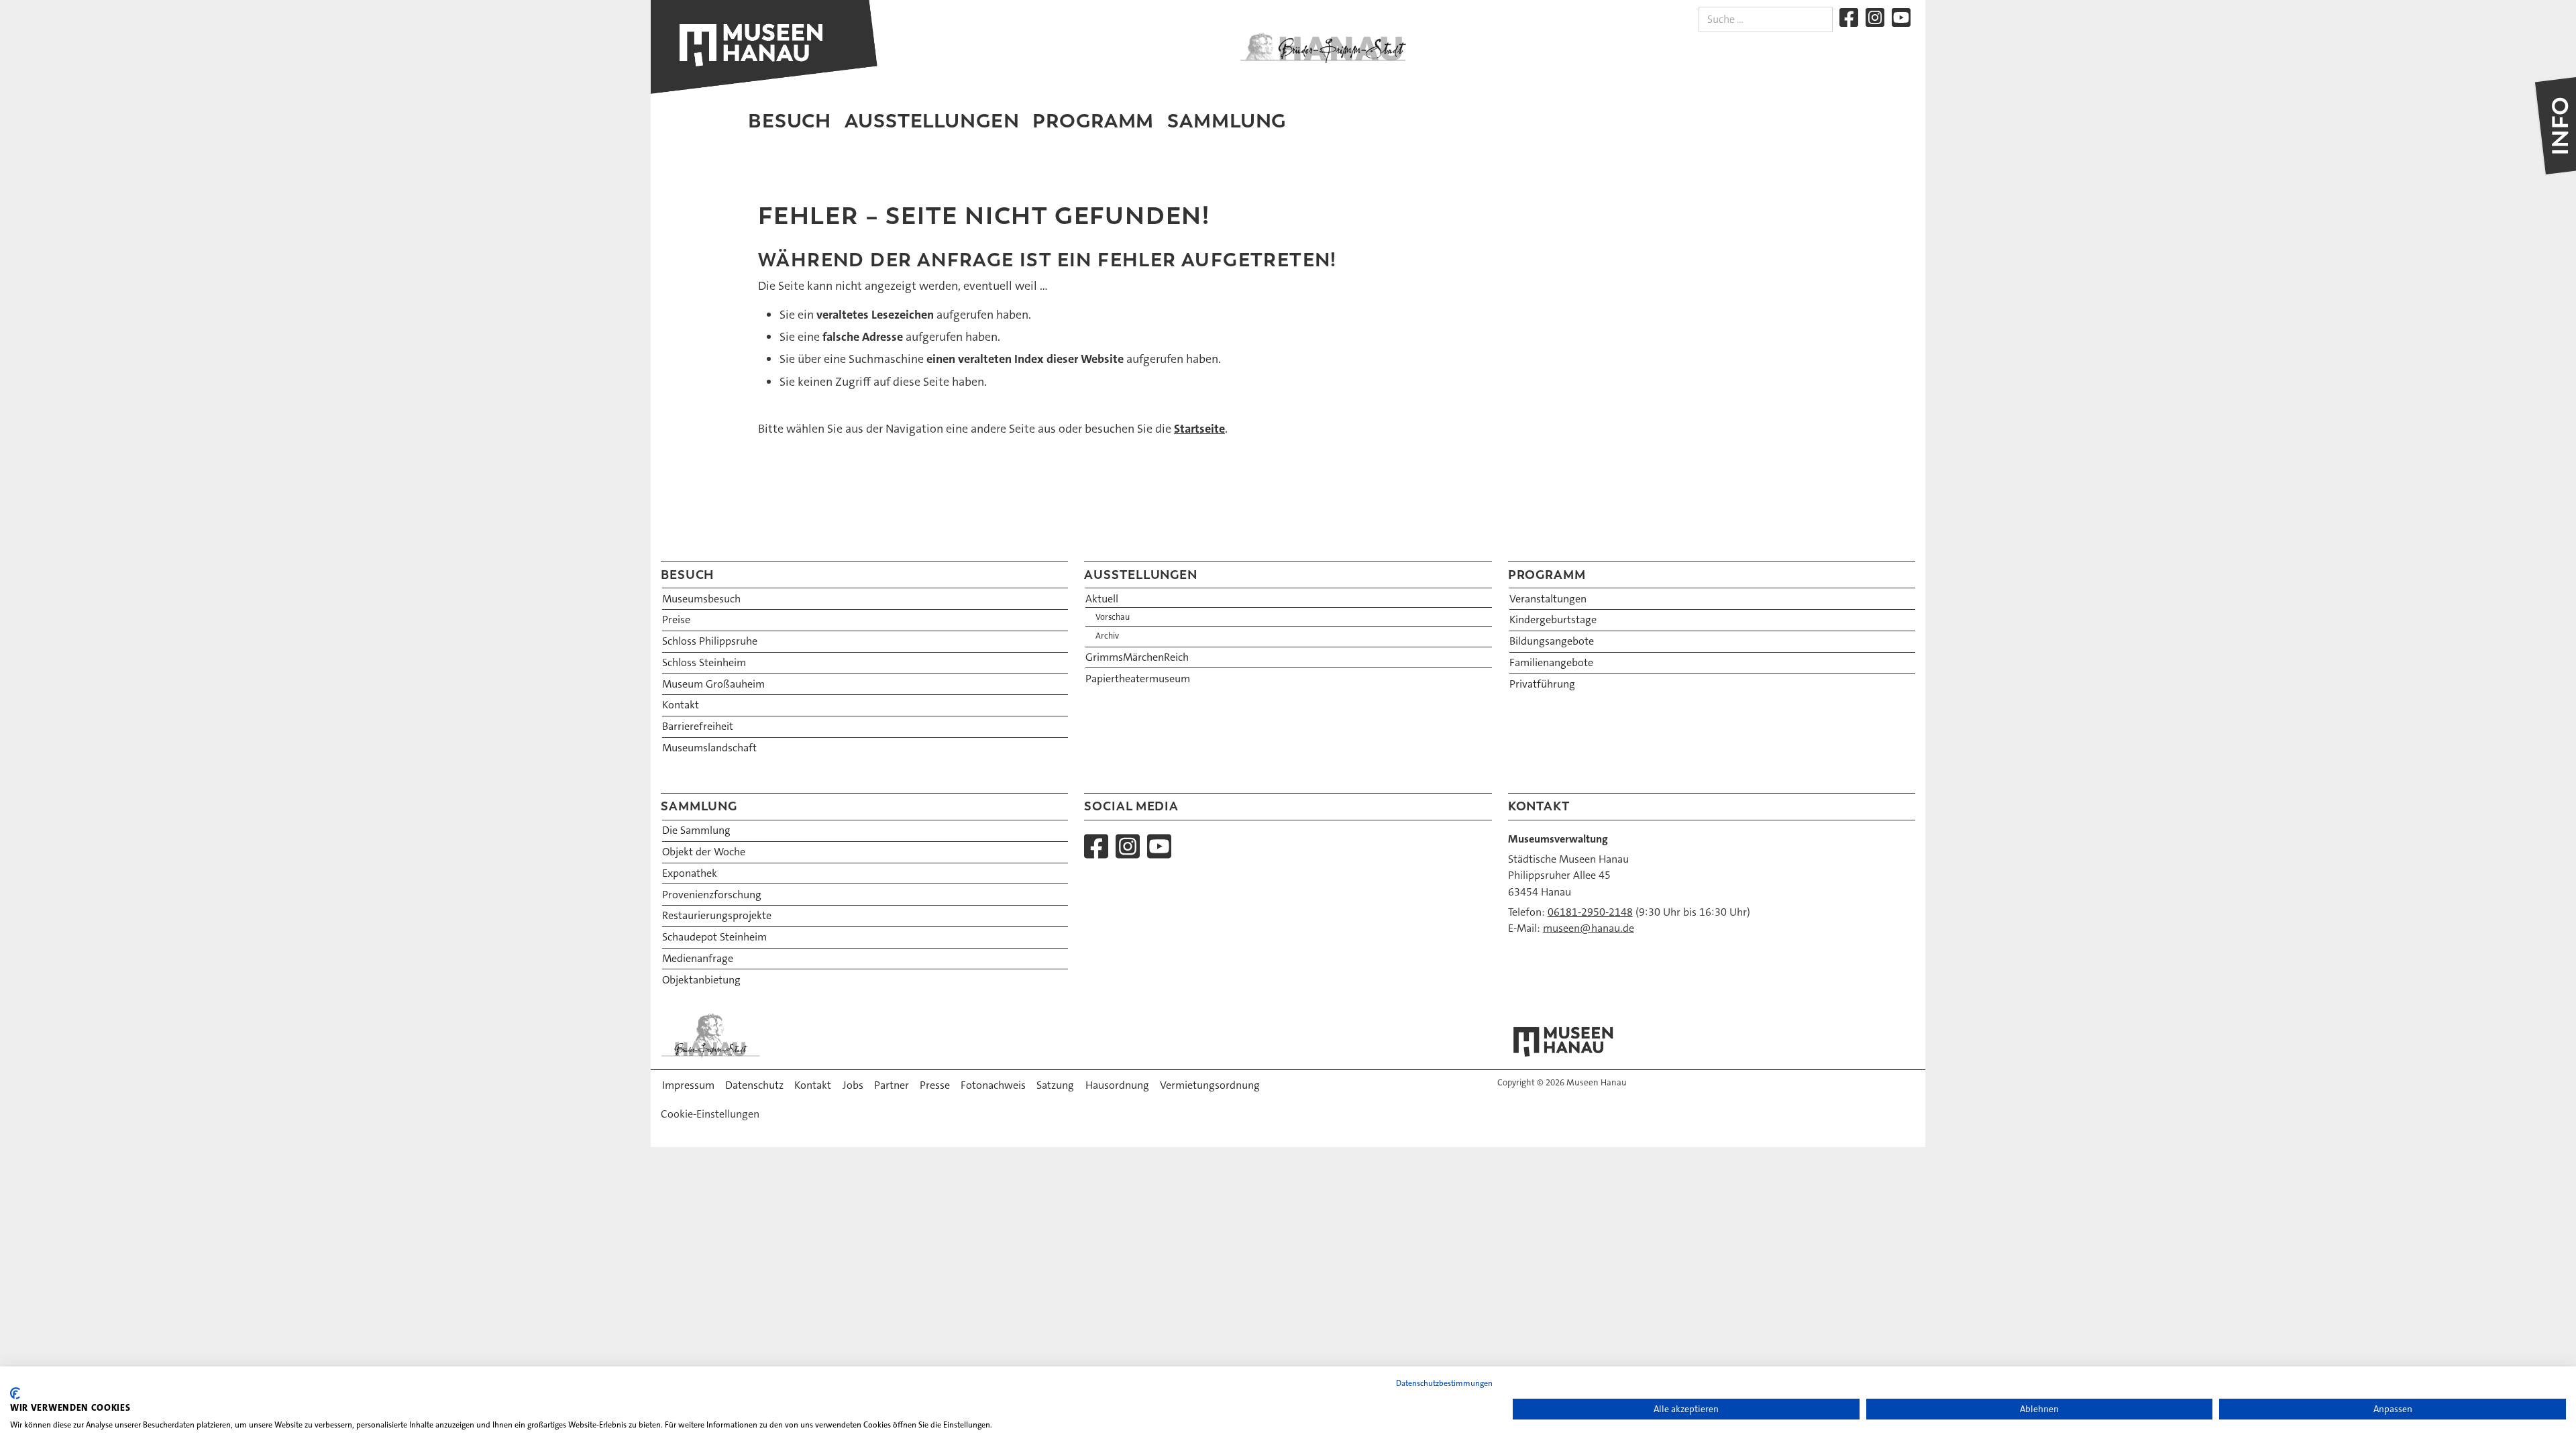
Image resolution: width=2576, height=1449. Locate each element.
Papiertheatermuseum (1138, 679)
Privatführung (1542, 684)
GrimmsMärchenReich (1137, 657)
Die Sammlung (696, 830)
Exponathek (690, 873)
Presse (935, 1085)
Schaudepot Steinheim (714, 937)
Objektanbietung (701, 980)
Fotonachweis (993, 1085)
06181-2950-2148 (1590, 912)
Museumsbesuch (701, 599)
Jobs (853, 1085)
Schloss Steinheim (704, 662)
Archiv (1107, 636)
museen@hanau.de (1589, 928)
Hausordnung (1117, 1085)
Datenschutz (754, 1085)
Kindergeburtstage (1553, 620)
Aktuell (1102, 599)
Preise (676, 620)
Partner (892, 1085)
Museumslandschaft (709, 748)
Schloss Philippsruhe (710, 641)
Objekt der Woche (704, 852)
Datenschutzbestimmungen (1444, 1383)
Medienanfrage (698, 958)
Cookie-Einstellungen (710, 1114)
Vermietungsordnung (1210, 1085)
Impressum (688, 1085)
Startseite (1199, 429)
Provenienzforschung (712, 895)
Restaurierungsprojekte (717, 915)
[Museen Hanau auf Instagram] (1875, 17)
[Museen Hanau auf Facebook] (1849, 17)
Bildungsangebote (1552, 641)
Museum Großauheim (713, 684)
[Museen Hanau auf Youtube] (1901, 17)
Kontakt (681, 705)
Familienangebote (1551, 662)
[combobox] (1766, 19)
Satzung (1055, 1085)
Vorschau (1113, 617)
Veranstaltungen (1548, 599)
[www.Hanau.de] (1323, 48)
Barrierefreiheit (698, 726)
